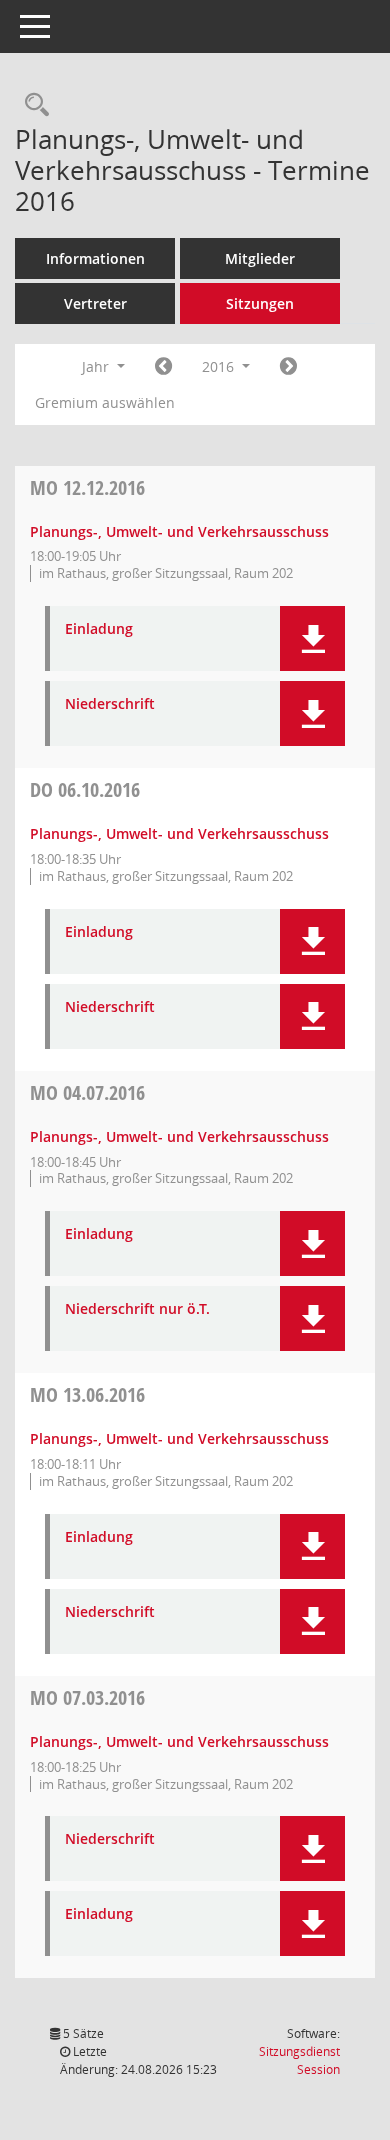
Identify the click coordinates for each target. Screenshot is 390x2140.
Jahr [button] (97, 366)
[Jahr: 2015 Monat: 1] (163, 367)
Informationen (95, 258)
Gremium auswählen (105, 402)
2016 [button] (220, 366)
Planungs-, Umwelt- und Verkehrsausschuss (179, 531)
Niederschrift (110, 704)
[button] (312, 638)
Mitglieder (260, 258)
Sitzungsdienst (299, 2060)
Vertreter (95, 303)
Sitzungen (260, 303)
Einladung (99, 629)
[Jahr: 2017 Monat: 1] (288, 367)
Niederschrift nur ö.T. (137, 1309)
